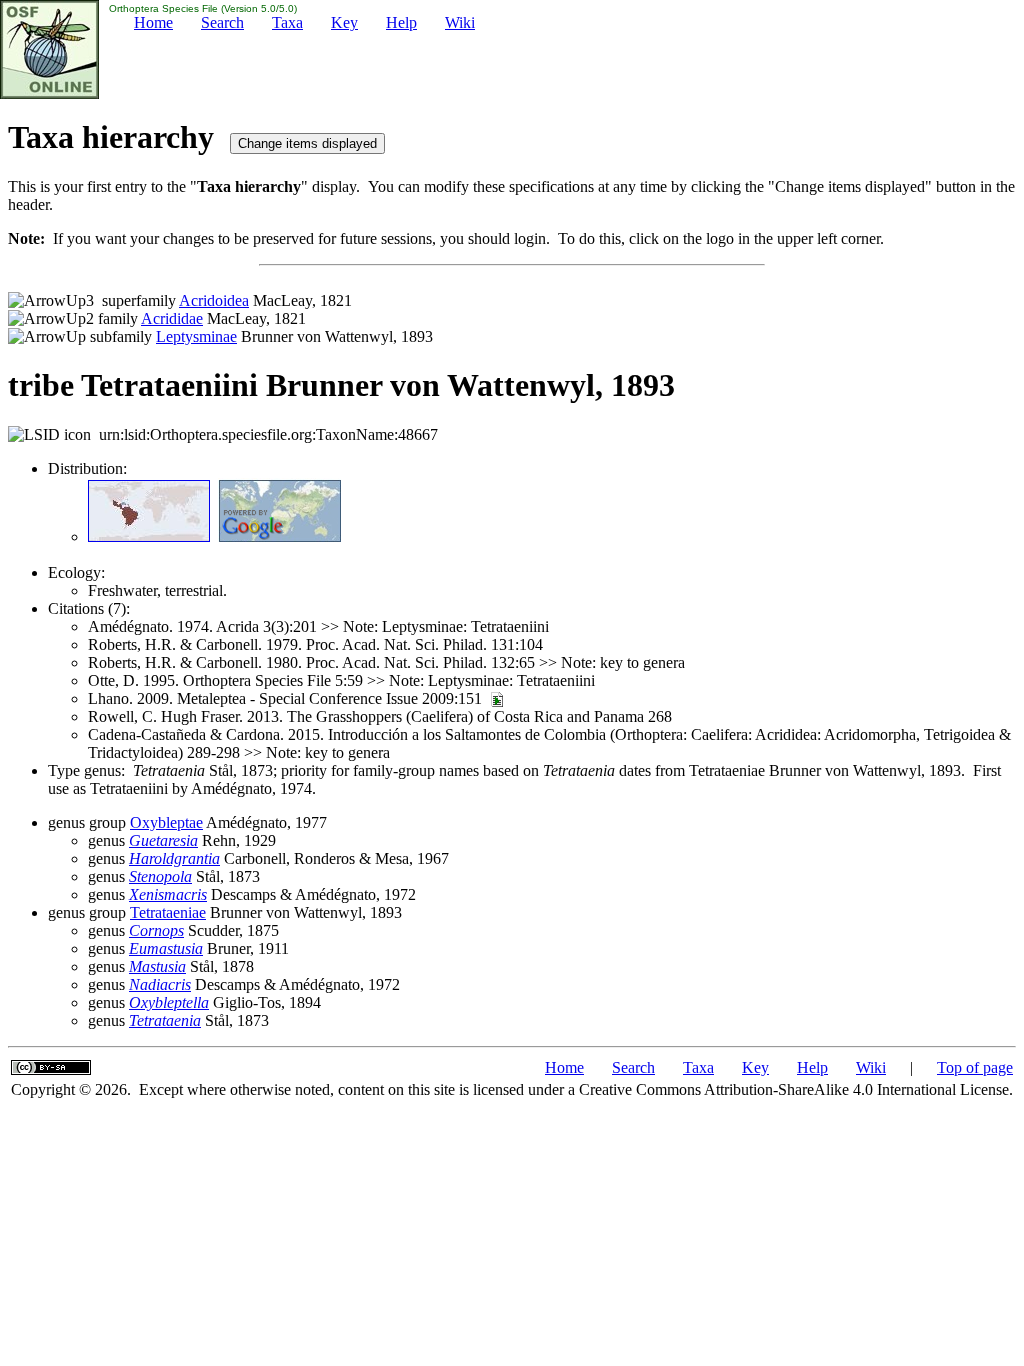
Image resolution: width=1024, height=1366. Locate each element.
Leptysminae (196, 336)
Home (153, 22)
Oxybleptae (166, 822)
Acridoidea (214, 300)
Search (222, 22)
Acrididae (172, 318)
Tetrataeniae (168, 912)
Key (344, 22)
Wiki (460, 22)
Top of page (975, 1067)
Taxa (287, 22)
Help (401, 22)
